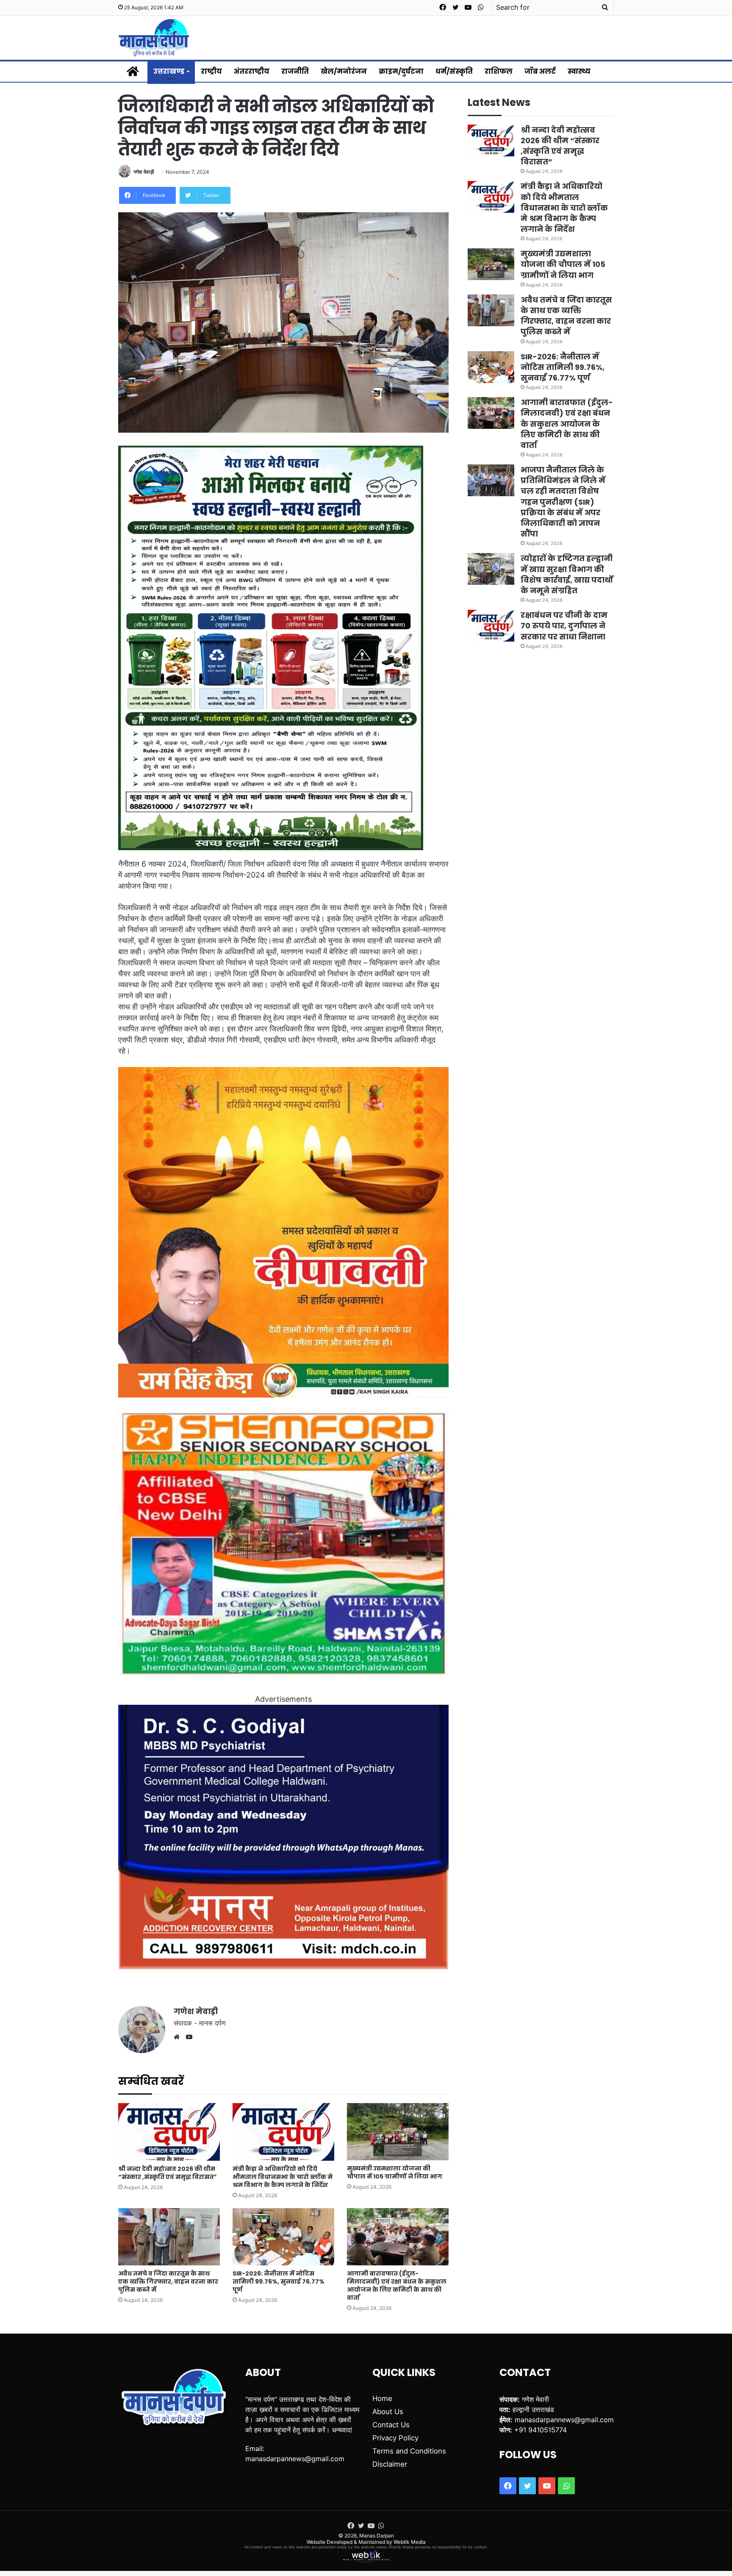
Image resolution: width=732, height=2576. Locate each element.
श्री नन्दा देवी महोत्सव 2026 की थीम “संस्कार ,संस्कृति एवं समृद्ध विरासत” (168, 2173)
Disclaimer (390, 2464)
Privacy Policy (395, 2438)
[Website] (179, 2037)
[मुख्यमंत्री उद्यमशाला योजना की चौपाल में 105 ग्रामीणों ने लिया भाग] (398, 2132)
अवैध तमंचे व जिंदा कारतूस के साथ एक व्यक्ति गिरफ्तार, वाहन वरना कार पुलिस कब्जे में (168, 2281)
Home (382, 2398)
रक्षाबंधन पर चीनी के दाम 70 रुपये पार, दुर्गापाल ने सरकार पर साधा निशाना (564, 626)
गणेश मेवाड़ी (144, 172)
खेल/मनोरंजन (344, 71)
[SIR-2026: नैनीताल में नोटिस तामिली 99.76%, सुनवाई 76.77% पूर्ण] (283, 2237)
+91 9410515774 (541, 2430)
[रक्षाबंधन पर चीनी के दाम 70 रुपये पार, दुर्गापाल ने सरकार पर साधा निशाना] (491, 626)
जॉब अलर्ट (540, 71)
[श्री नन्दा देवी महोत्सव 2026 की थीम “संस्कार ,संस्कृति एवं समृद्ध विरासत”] (169, 2132)
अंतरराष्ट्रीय (252, 71)
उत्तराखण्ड (169, 71)
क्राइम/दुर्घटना (401, 71)
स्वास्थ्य (579, 71)
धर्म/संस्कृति (454, 71)
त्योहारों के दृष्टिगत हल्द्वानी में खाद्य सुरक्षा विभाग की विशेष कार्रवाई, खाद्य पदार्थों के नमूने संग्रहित (567, 574)
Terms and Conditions (409, 2451)
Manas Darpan (377, 2536)
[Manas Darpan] (154, 38)
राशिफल (499, 71)
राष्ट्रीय (211, 71)
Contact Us (391, 2425)
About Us (388, 2412)
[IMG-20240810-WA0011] (283, 1966)
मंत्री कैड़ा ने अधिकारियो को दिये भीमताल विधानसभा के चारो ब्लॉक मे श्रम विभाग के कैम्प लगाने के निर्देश (283, 2177)
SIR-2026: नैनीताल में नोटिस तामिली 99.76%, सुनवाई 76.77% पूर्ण (279, 2281)
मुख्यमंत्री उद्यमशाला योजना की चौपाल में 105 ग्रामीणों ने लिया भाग (395, 2172)
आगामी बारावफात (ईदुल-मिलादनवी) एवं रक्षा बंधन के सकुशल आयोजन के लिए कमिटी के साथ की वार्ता (397, 2286)
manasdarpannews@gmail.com (295, 2459)
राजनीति (295, 71)
